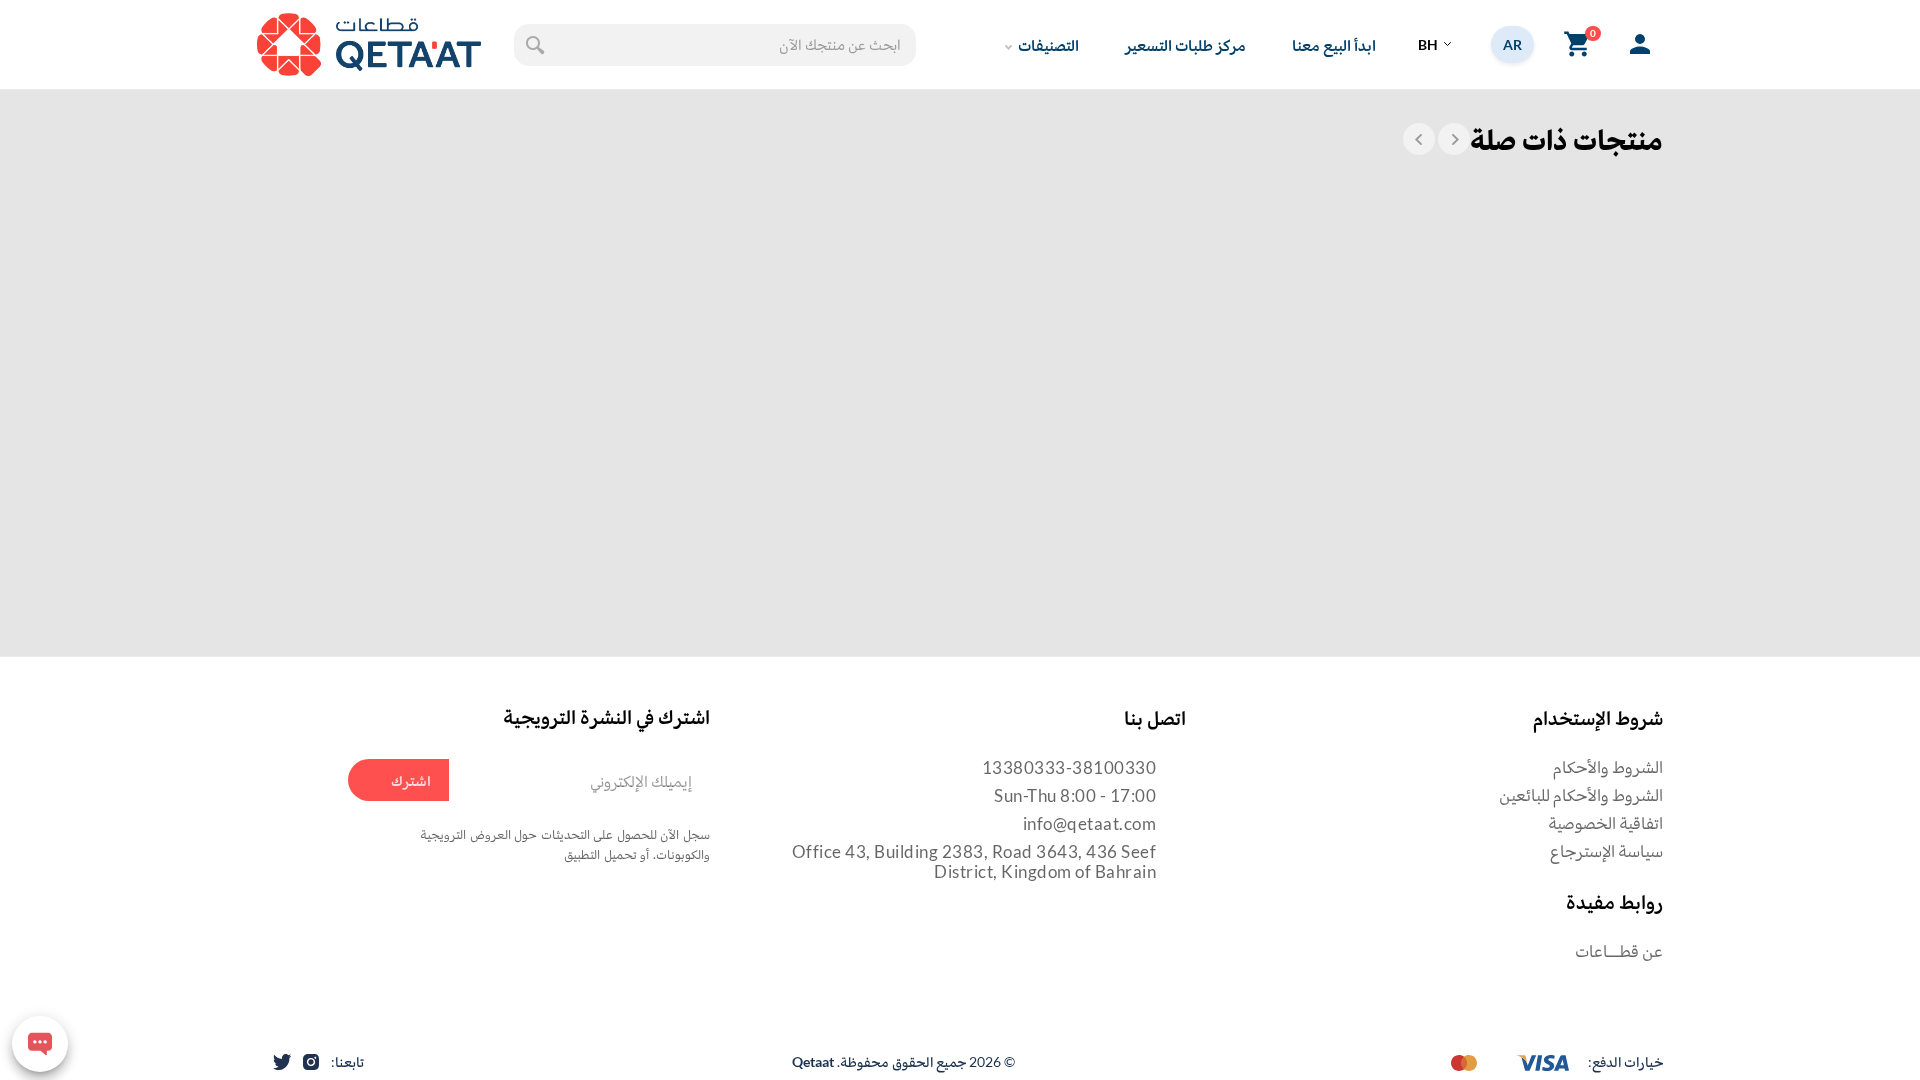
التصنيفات (1048, 44)
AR (1512, 44)
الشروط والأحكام (1608, 766)
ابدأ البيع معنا (1334, 44)
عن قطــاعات (1619, 950)
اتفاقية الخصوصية (1605, 822)
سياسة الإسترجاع (1606, 850)
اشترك (411, 780)
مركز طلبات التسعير (1185, 44)
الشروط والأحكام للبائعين (1581, 794)
